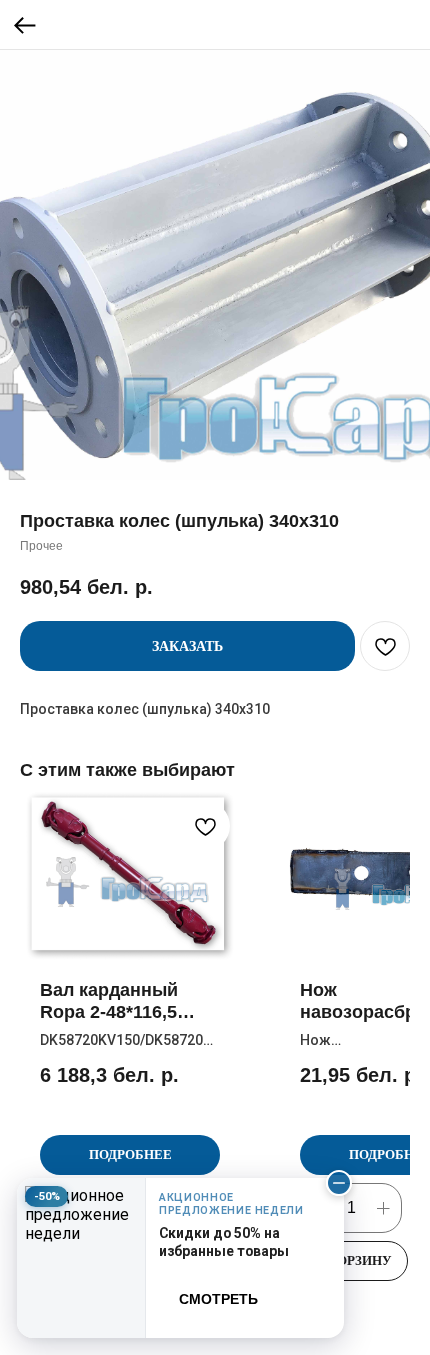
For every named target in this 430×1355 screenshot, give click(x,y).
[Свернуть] (339, 1183)
